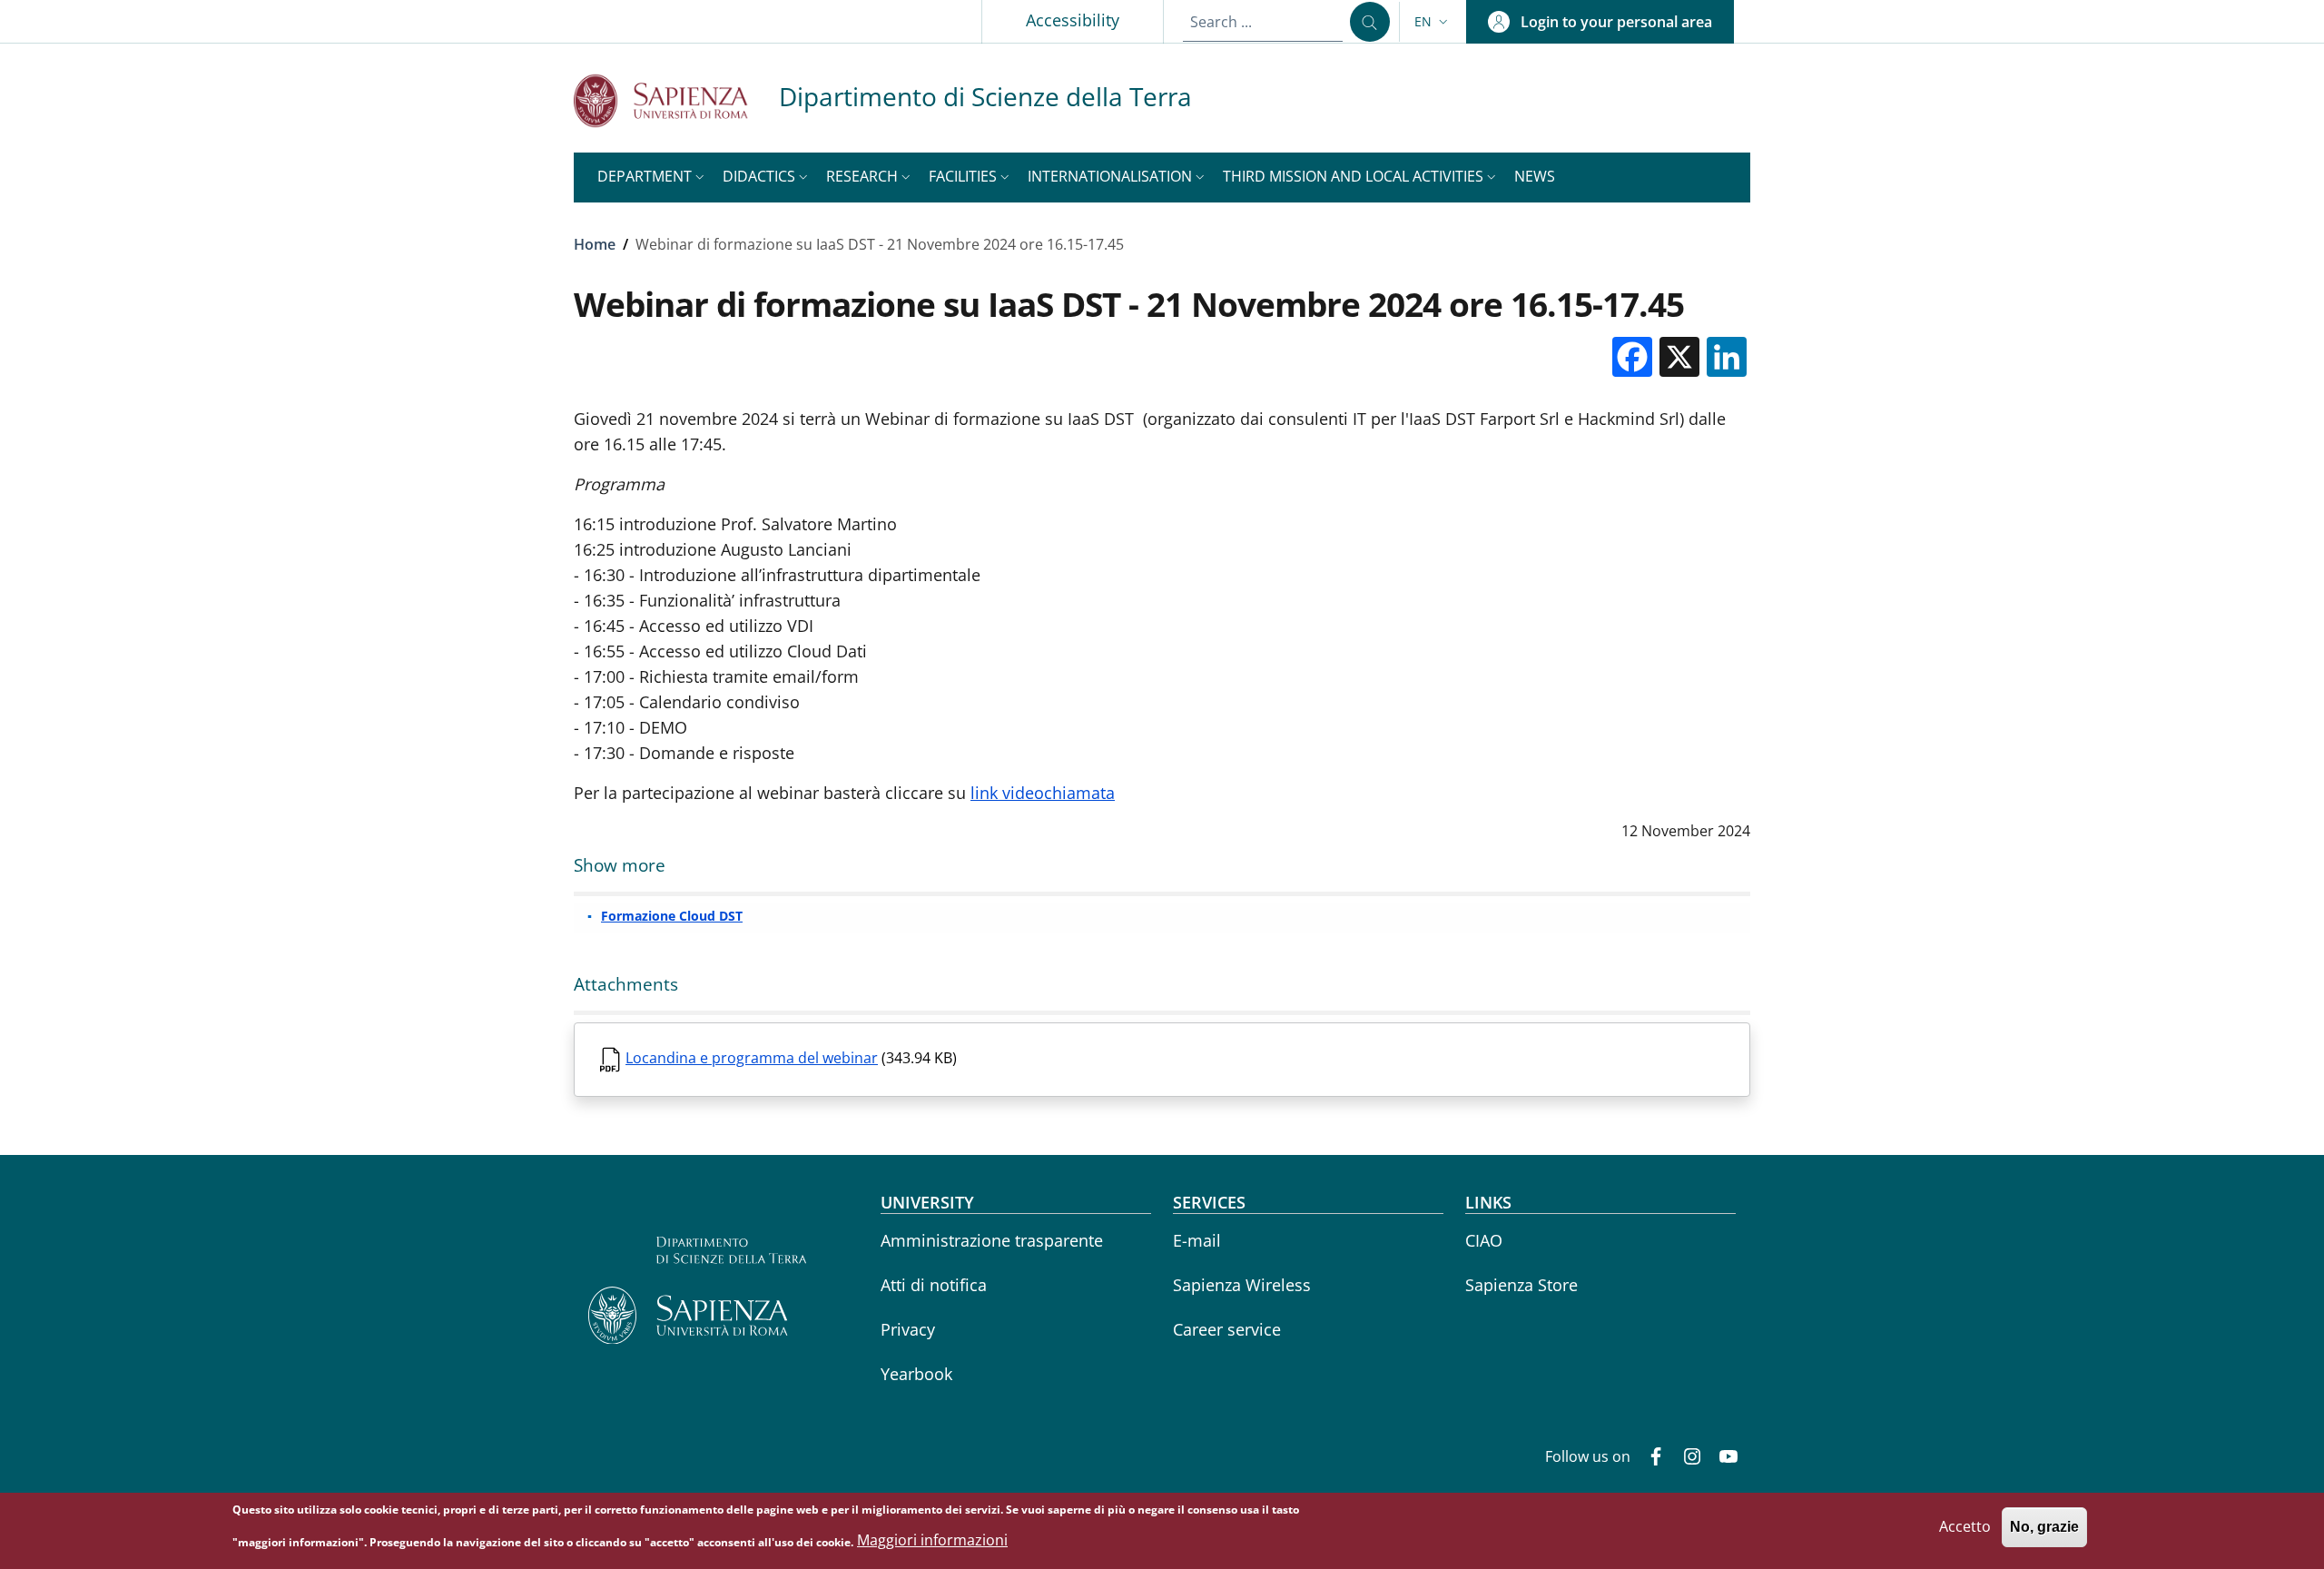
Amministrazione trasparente (992, 1240)
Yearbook (916, 1374)
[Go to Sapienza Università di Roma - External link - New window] (676, 100)
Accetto (1965, 1527)
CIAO (1484, 1240)
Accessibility (1073, 20)
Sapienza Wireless (1242, 1285)
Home (595, 244)
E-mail (1197, 1240)
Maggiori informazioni (932, 1541)
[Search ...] (1370, 22)
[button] (1433, 22)
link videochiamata (1043, 793)
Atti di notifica (934, 1285)
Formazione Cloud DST (672, 916)
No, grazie (2044, 1528)
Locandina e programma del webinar (752, 1058)
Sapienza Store (1521, 1285)
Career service (1227, 1329)
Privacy (908, 1329)
